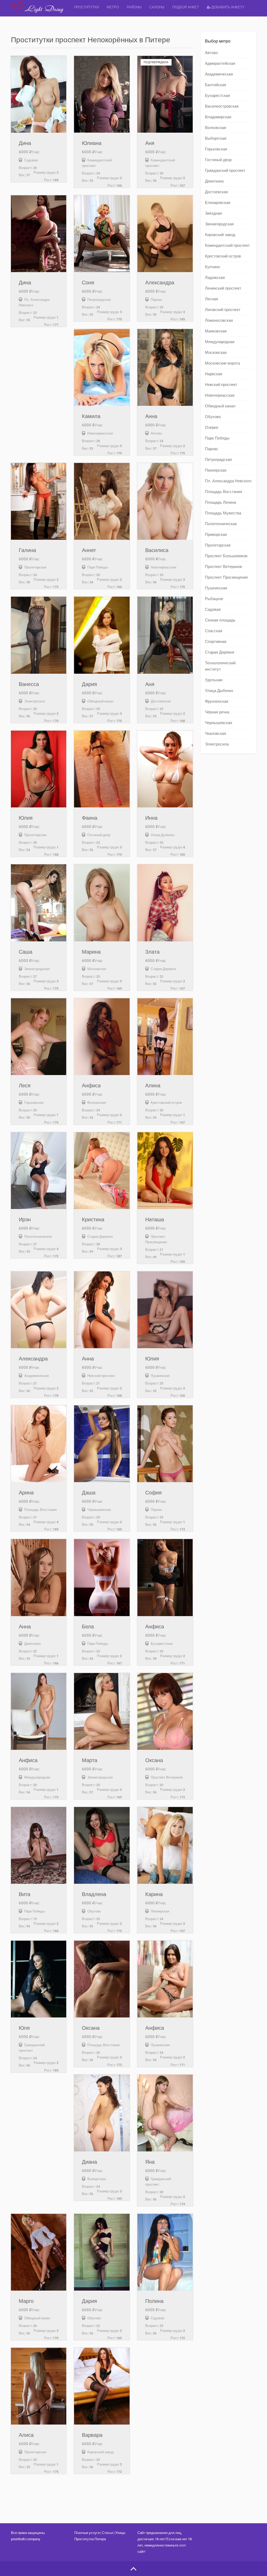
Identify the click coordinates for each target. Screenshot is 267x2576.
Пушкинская (216, 588)
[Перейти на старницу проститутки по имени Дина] (39, 94)
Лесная (211, 299)
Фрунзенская (217, 701)
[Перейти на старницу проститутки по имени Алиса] (39, 2386)
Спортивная (216, 642)
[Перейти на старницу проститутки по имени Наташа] (165, 1171)
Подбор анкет (186, 7)
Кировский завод (220, 235)
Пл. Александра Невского (228, 481)
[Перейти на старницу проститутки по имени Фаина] (102, 769)
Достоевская (216, 192)
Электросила (217, 744)
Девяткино (214, 181)
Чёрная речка (217, 712)
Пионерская (216, 470)
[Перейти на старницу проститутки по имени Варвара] (102, 2386)
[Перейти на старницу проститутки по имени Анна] (165, 367)
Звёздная (213, 213)
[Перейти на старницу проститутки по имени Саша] (39, 903)
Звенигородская (219, 224)
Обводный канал (220, 406)
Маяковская (216, 331)
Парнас (212, 449)
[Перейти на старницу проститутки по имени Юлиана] (102, 94)
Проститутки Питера (90, 2539)
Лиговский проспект (223, 310)
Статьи (107, 2533)
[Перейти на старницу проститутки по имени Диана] (102, 2113)
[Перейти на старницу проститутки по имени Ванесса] (39, 635)
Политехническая (221, 524)
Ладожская (215, 278)
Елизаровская (218, 203)
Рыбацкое (214, 599)
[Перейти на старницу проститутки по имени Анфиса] (102, 1037)
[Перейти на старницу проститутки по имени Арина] (39, 1444)
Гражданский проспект (225, 171)
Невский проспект (221, 385)
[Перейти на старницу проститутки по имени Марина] (102, 903)
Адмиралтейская (220, 63)
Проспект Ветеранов (223, 567)
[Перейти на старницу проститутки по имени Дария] (102, 635)
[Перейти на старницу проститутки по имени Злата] (165, 903)
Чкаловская (216, 734)
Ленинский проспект (223, 288)
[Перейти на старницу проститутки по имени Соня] (102, 234)
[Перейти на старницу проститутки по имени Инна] (165, 769)
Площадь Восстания (223, 492)
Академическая (219, 74)
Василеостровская (222, 106)
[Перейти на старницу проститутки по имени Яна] (165, 2113)
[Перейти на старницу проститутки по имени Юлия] (39, 769)
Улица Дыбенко (219, 691)
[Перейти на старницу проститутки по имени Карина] (165, 1845)
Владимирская (218, 117)
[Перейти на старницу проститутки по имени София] (165, 1444)
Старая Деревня (220, 652)
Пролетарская (218, 545)
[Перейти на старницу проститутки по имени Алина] (165, 1037)
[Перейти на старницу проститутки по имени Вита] (39, 1845)
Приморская (216, 535)
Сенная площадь (220, 620)
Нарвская (214, 374)
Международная (220, 342)
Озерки (211, 427)
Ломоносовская (219, 320)
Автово (211, 53)
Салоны (157, 7)
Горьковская (216, 149)
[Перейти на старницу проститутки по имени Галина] (39, 501)
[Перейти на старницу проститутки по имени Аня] (165, 635)
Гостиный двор (218, 160)
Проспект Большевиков (226, 556)
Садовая (213, 609)
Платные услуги (87, 2533)
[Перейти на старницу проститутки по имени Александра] (165, 234)
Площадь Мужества (223, 513)
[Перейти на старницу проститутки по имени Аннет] (102, 501)
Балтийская (216, 85)
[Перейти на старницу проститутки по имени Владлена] (102, 1845)
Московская (216, 353)
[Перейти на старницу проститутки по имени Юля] (39, 1979)
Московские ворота (222, 363)
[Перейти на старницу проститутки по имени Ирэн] (39, 1171)
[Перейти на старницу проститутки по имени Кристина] (102, 1171)
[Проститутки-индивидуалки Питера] (41, 12)
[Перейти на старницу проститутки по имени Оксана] (165, 1711)
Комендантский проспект (227, 245)
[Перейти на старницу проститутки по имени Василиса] (165, 501)
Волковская (216, 128)
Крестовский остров (223, 256)
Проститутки (86, 7)
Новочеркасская (220, 395)
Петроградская (218, 460)
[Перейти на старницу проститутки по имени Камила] (102, 367)
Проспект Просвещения (226, 577)
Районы (134, 7)
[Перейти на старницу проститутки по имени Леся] (39, 1037)
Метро (113, 7)
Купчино (212, 267)
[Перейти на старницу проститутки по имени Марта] (102, 1711)
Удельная (214, 680)
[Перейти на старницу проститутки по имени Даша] (102, 1444)
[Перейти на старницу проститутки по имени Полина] (165, 2252)
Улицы (120, 2533)
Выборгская (216, 138)
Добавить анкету (227, 7)
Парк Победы (217, 438)
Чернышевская (219, 723)
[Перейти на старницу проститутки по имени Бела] (102, 1577)
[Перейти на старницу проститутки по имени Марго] (39, 2252)
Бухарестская (217, 96)
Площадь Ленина (220, 502)
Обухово (213, 417)
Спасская (214, 631)
